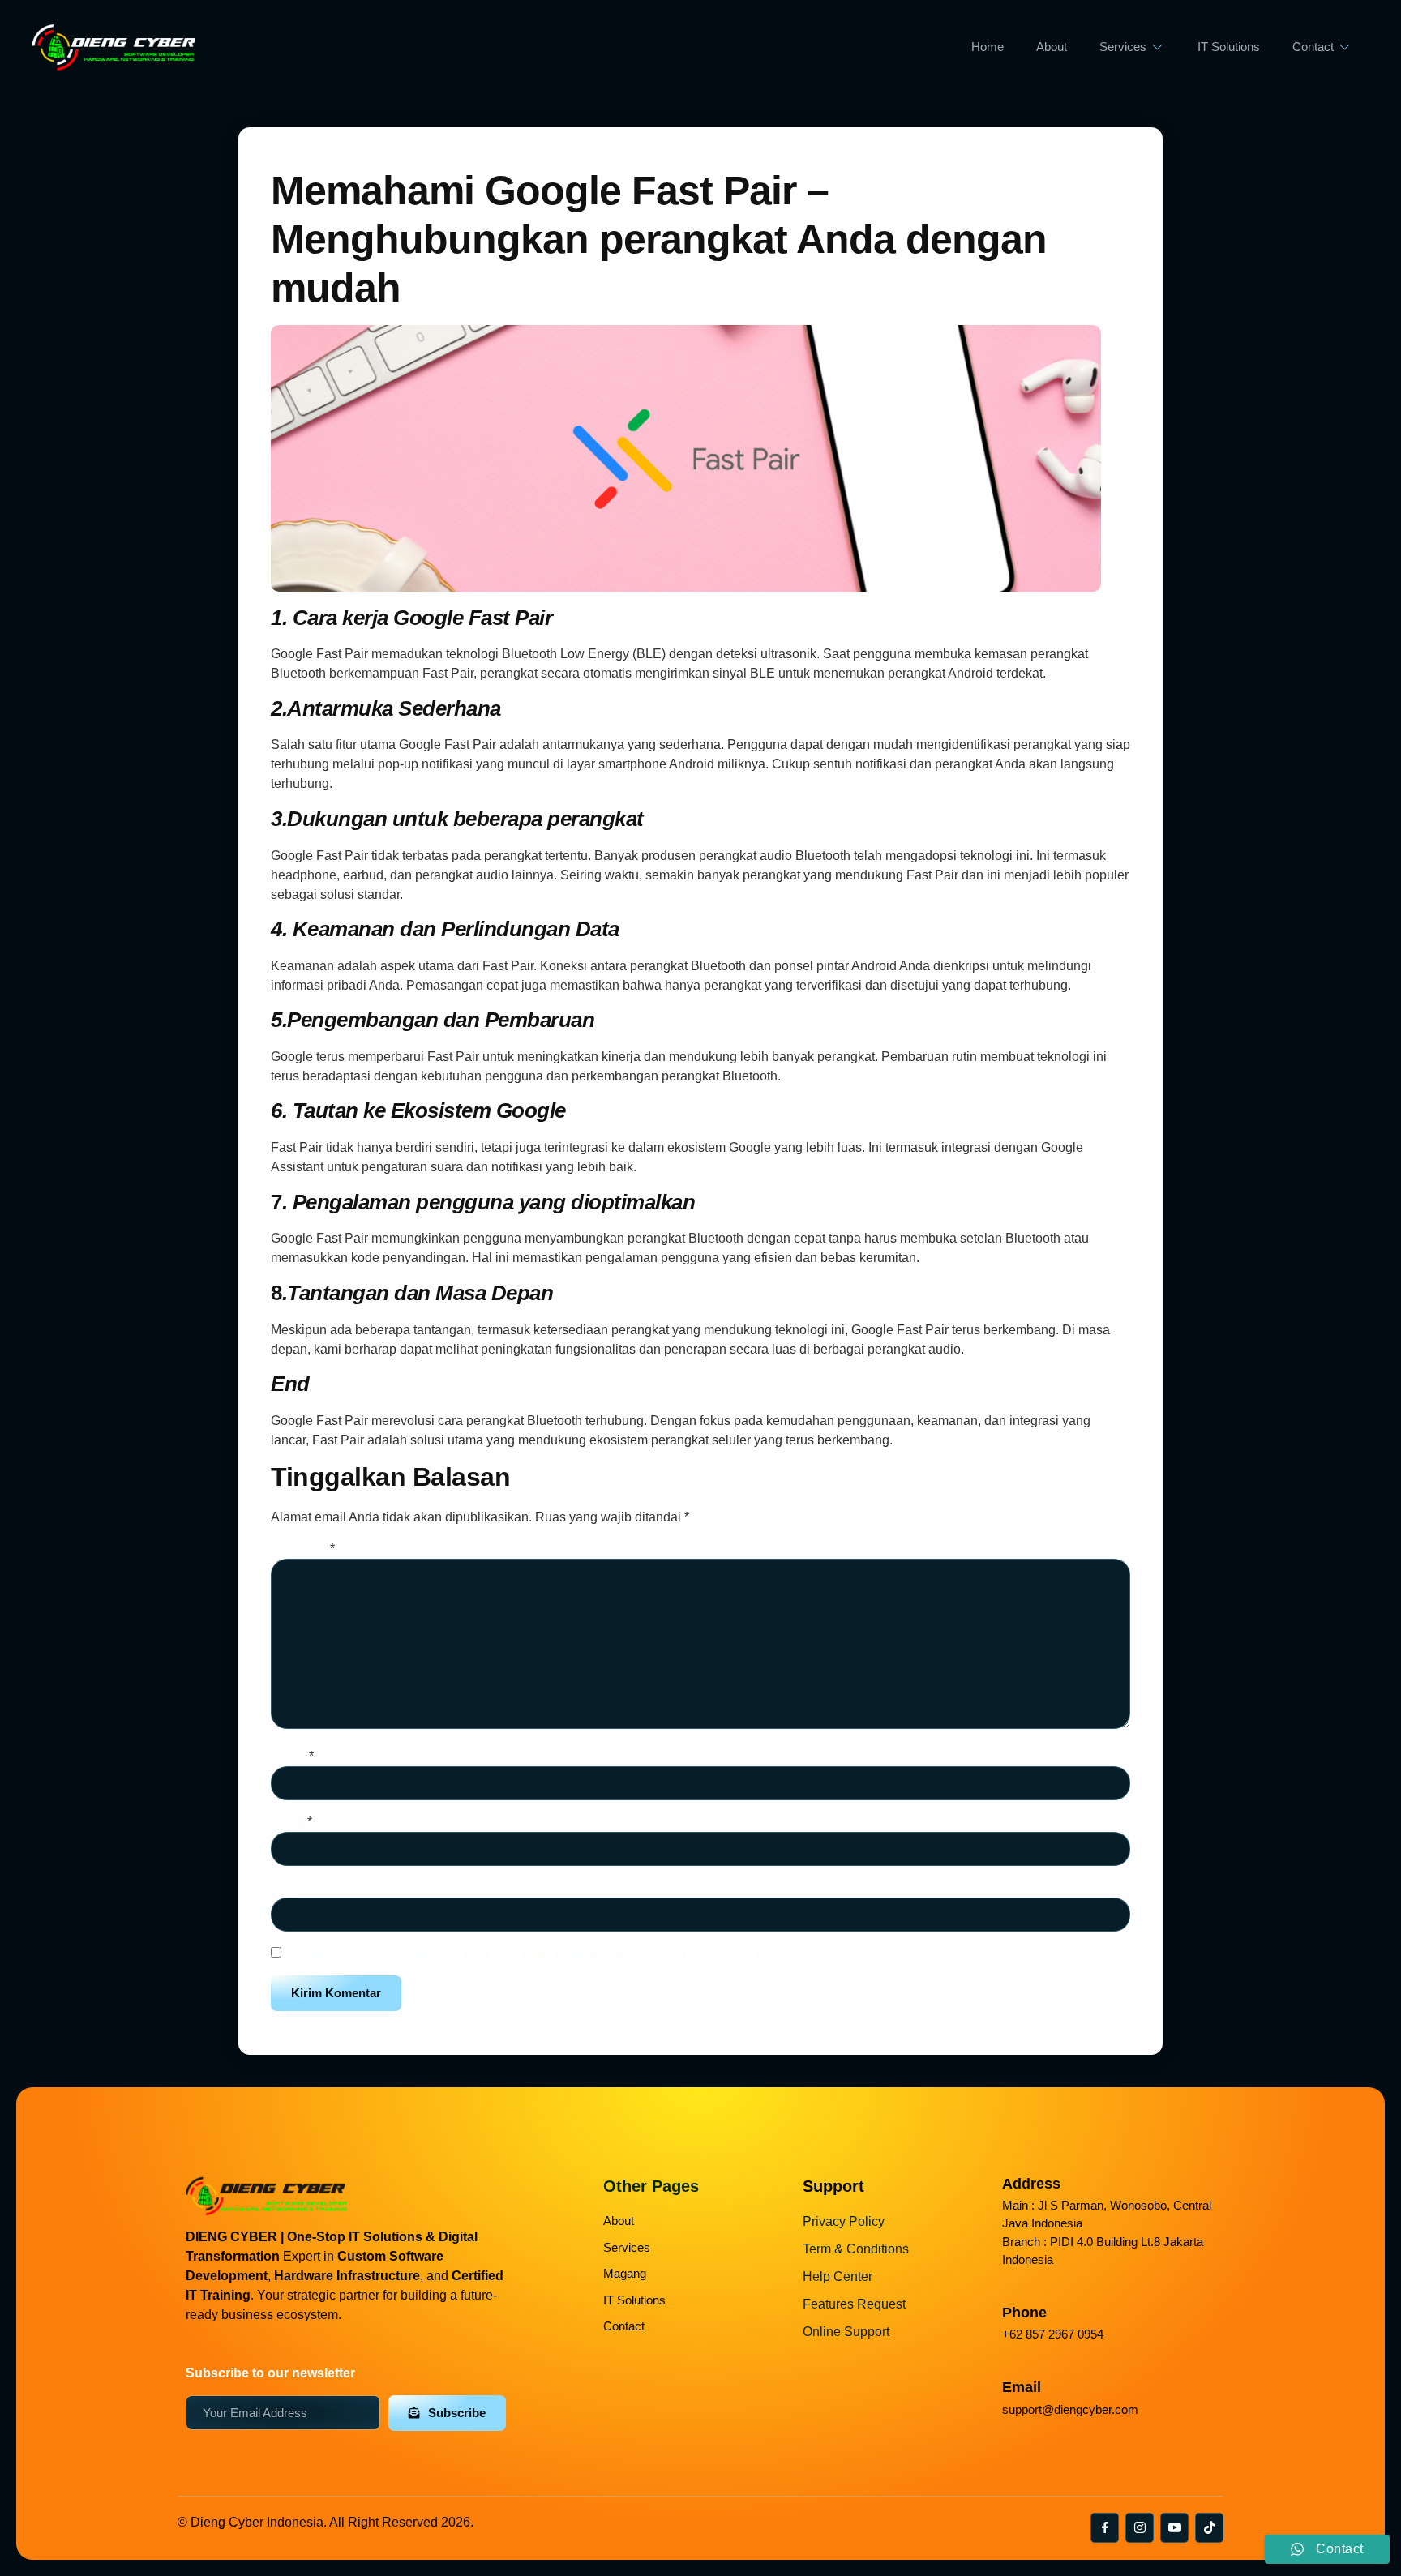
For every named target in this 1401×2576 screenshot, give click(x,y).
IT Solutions (1229, 47)
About (1052, 47)
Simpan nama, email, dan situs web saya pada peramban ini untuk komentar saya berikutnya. (552, 1953)
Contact (1313, 47)
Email (291, 1822)
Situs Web (300, 1887)
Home (988, 47)
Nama (292, 1756)
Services (1123, 47)
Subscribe (457, 2413)
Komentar (303, 1549)
